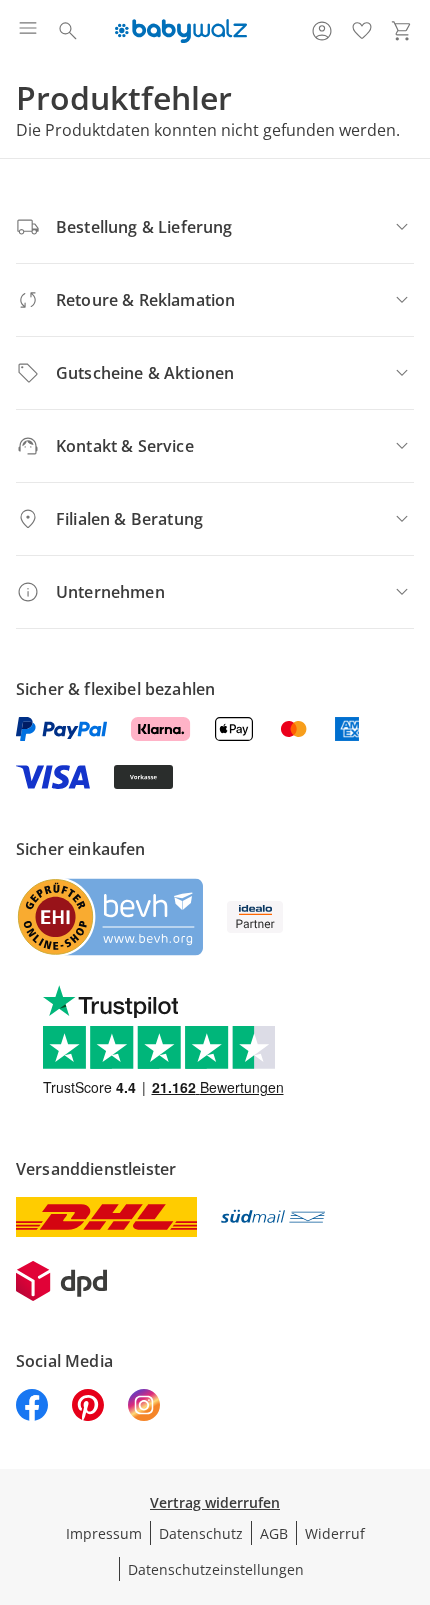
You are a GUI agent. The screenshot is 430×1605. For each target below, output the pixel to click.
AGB (274, 1533)
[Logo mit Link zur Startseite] (180, 31)
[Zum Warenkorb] (402, 31)
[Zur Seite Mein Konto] (322, 31)
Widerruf (335, 1533)
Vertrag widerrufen (215, 1502)
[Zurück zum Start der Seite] (410, 1465)
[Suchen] (68, 31)
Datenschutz (201, 1533)
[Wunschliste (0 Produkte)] (362, 31)
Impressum (104, 1533)
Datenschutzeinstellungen (216, 1569)
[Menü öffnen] (28, 31)
